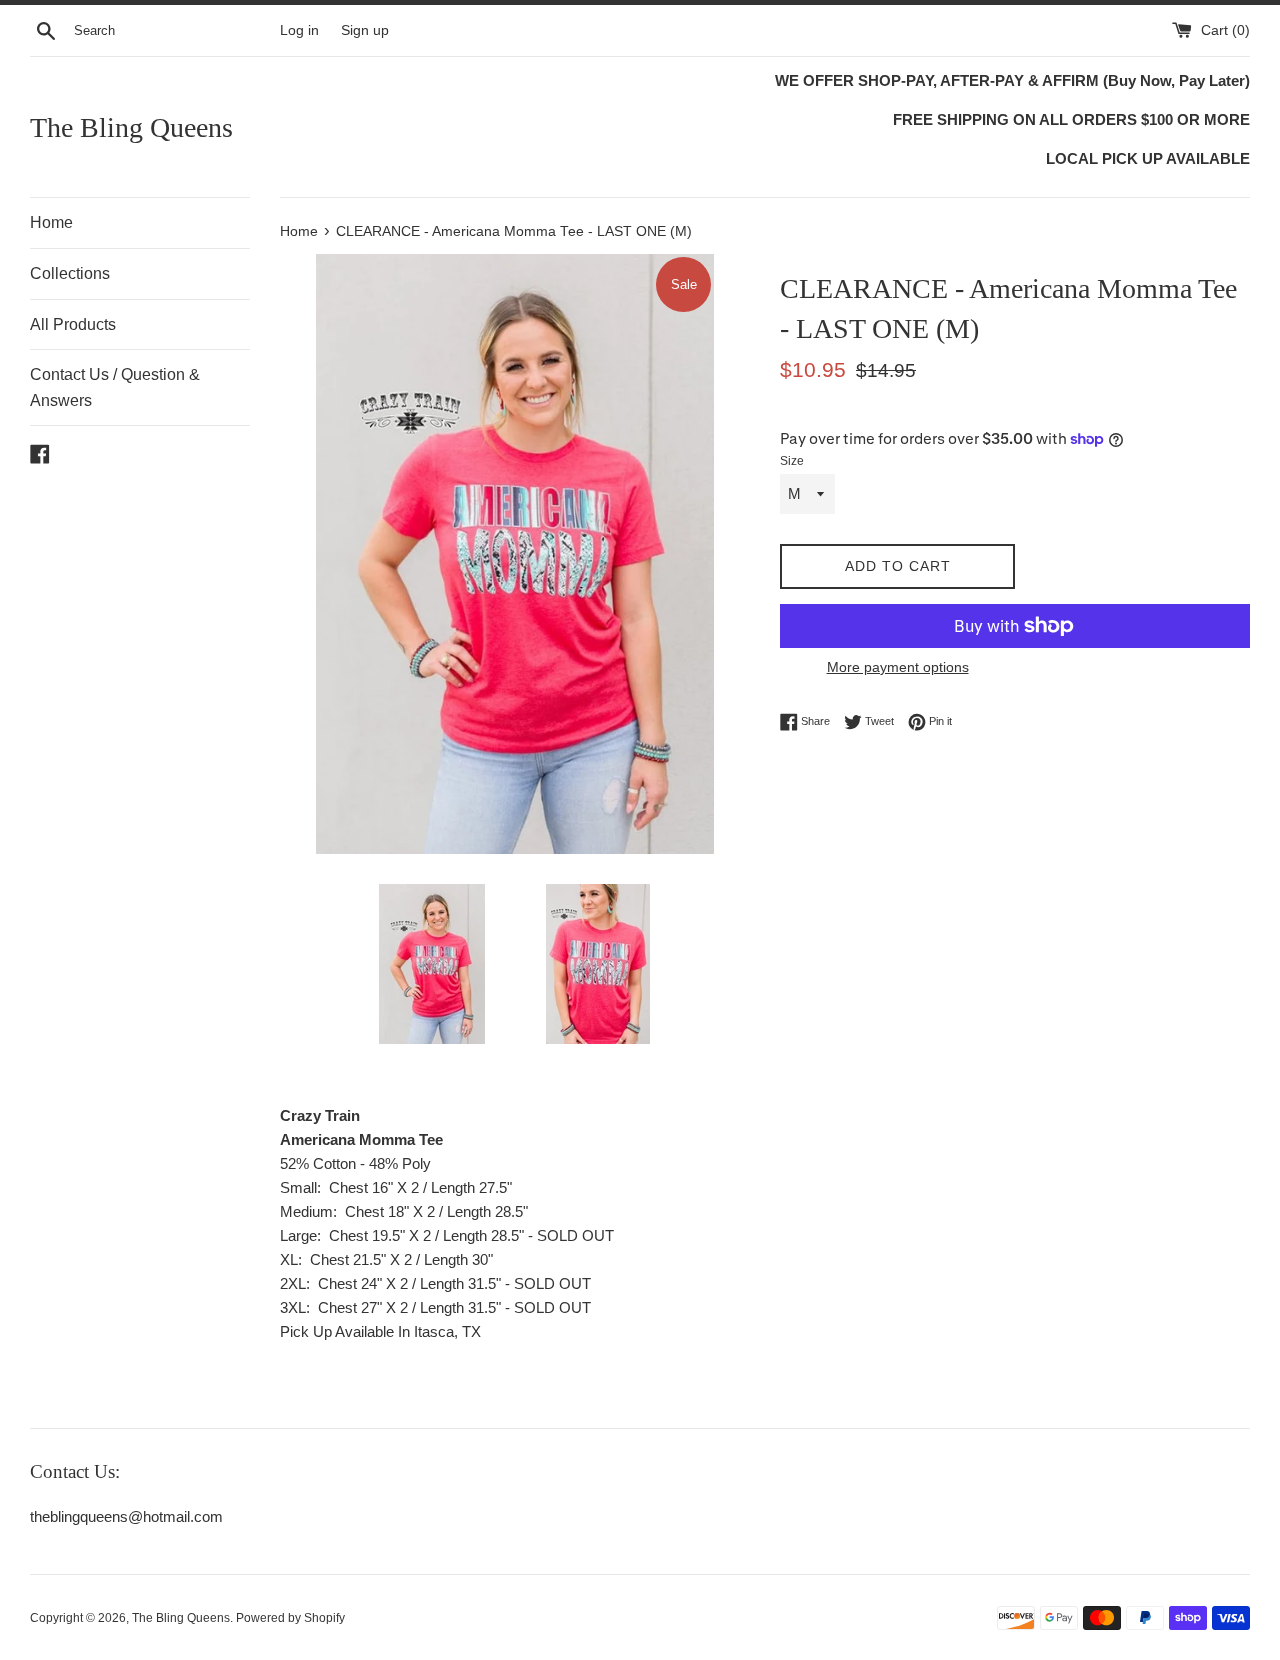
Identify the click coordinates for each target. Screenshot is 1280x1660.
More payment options (898, 667)
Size (792, 461)
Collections (70, 273)
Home (51, 222)
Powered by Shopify (290, 1618)
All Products (73, 324)
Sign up (365, 30)
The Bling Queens (131, 127)
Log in (299, 30)
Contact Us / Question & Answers (115, 387)
